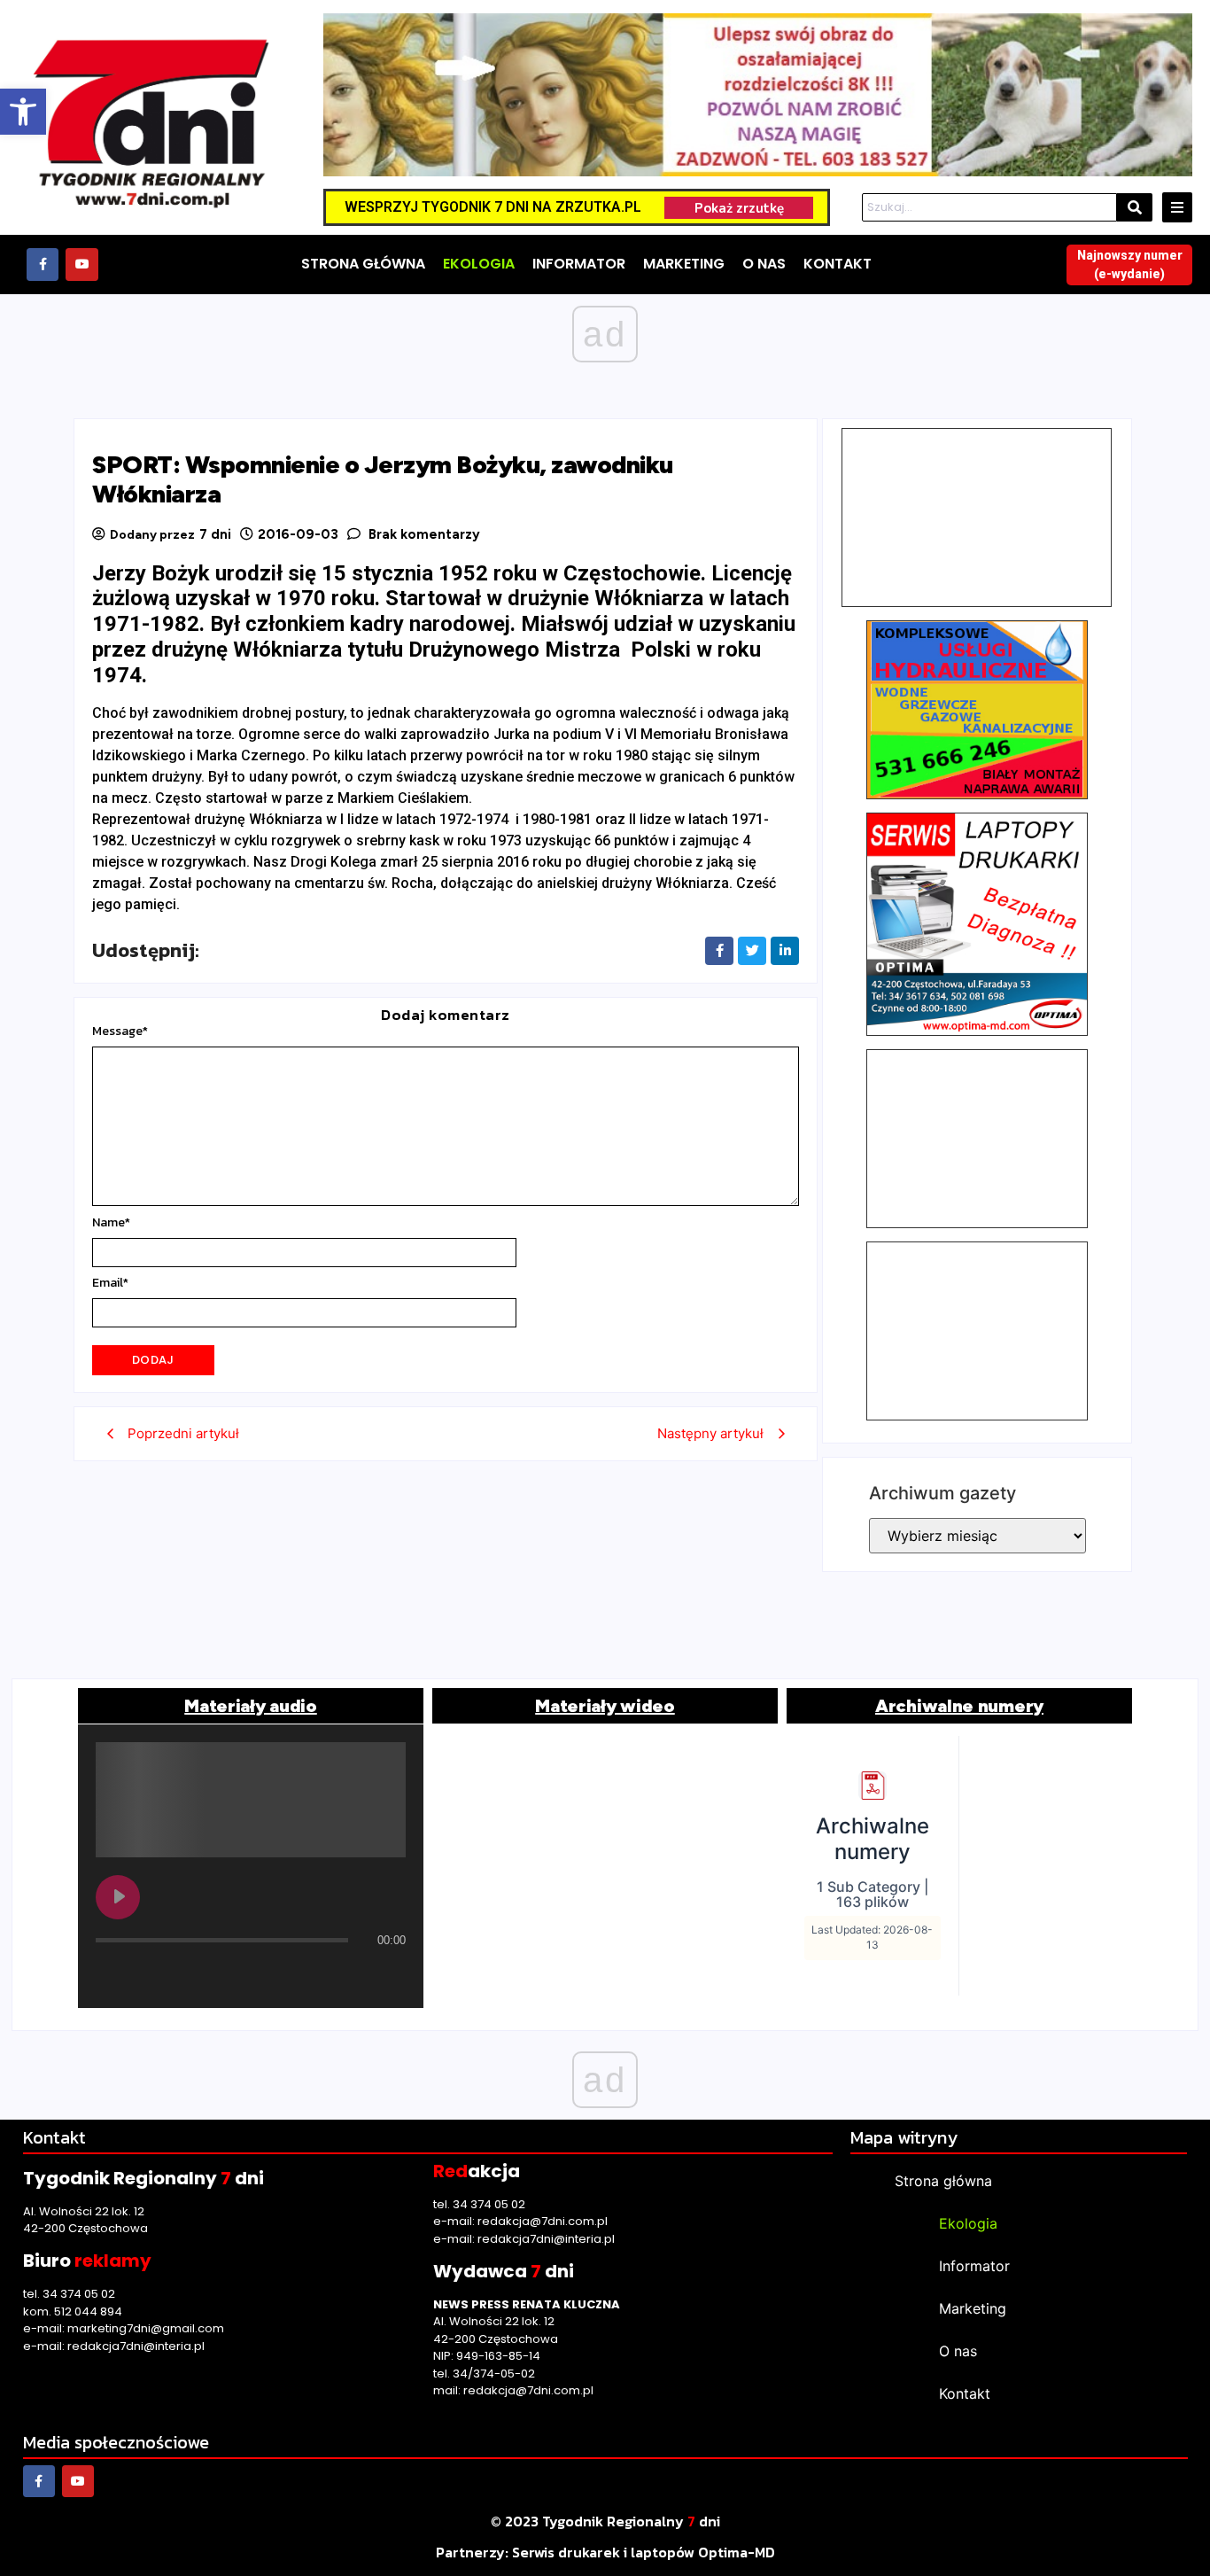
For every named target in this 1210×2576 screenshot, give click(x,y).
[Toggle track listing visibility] (388, 1975)
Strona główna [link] (943, 2181)
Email (110, 1283)
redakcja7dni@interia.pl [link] (136, 2346)
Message (120, 1031)
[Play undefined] (118, 1897)
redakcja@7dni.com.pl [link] (543, 2221)
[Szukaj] (1135, 207)
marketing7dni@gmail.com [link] (146, 2328)
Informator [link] (974, 2266)
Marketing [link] (973, 2308)
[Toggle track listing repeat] (183, 1975)
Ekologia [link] (968, 2223)
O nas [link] (958, 2351)
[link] (23, 112)
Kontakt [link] (965, 2393)
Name (111, 1223)
